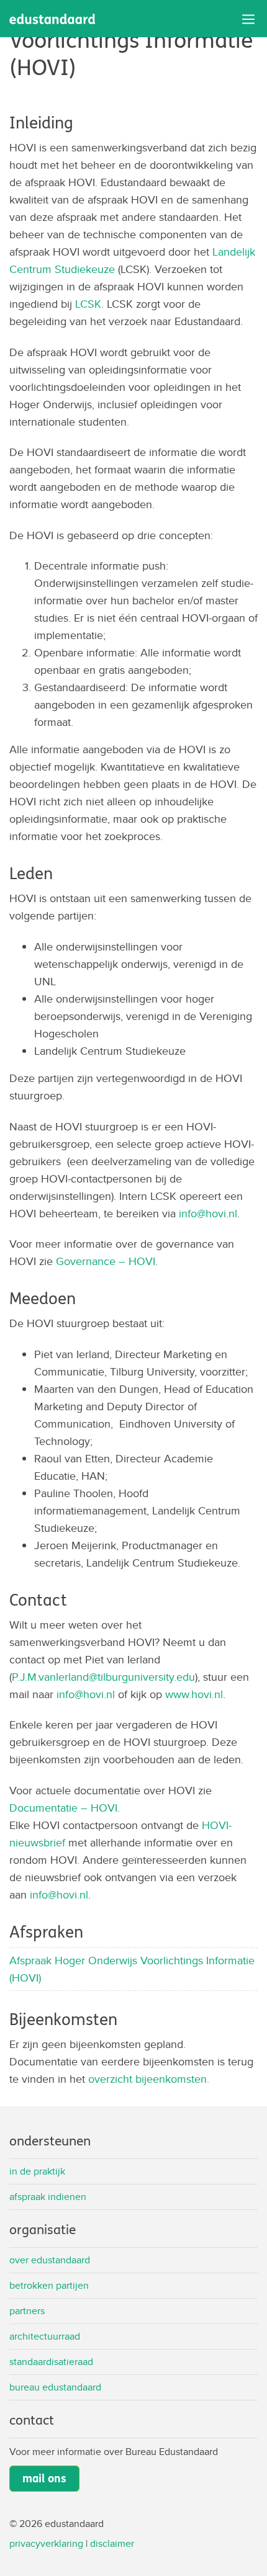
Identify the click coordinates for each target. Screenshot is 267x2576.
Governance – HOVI (106, 1261)
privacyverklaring (46, 2543)
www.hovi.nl (194, 1694)
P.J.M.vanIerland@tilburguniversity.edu (103, 1677)
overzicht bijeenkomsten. (149, 2079)
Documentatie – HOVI (63, 1808)
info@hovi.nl (208, 1213)
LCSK (88, 304)
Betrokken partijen (49, 2285)
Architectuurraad (45, 2336)
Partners (27, 2311)
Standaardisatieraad (51, 2362)
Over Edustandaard (50, 2260)
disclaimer (112, 2543)
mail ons (44, 2479)
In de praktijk (37, 2171)
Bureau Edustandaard (55, 2387)
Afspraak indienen (48, 2197)
